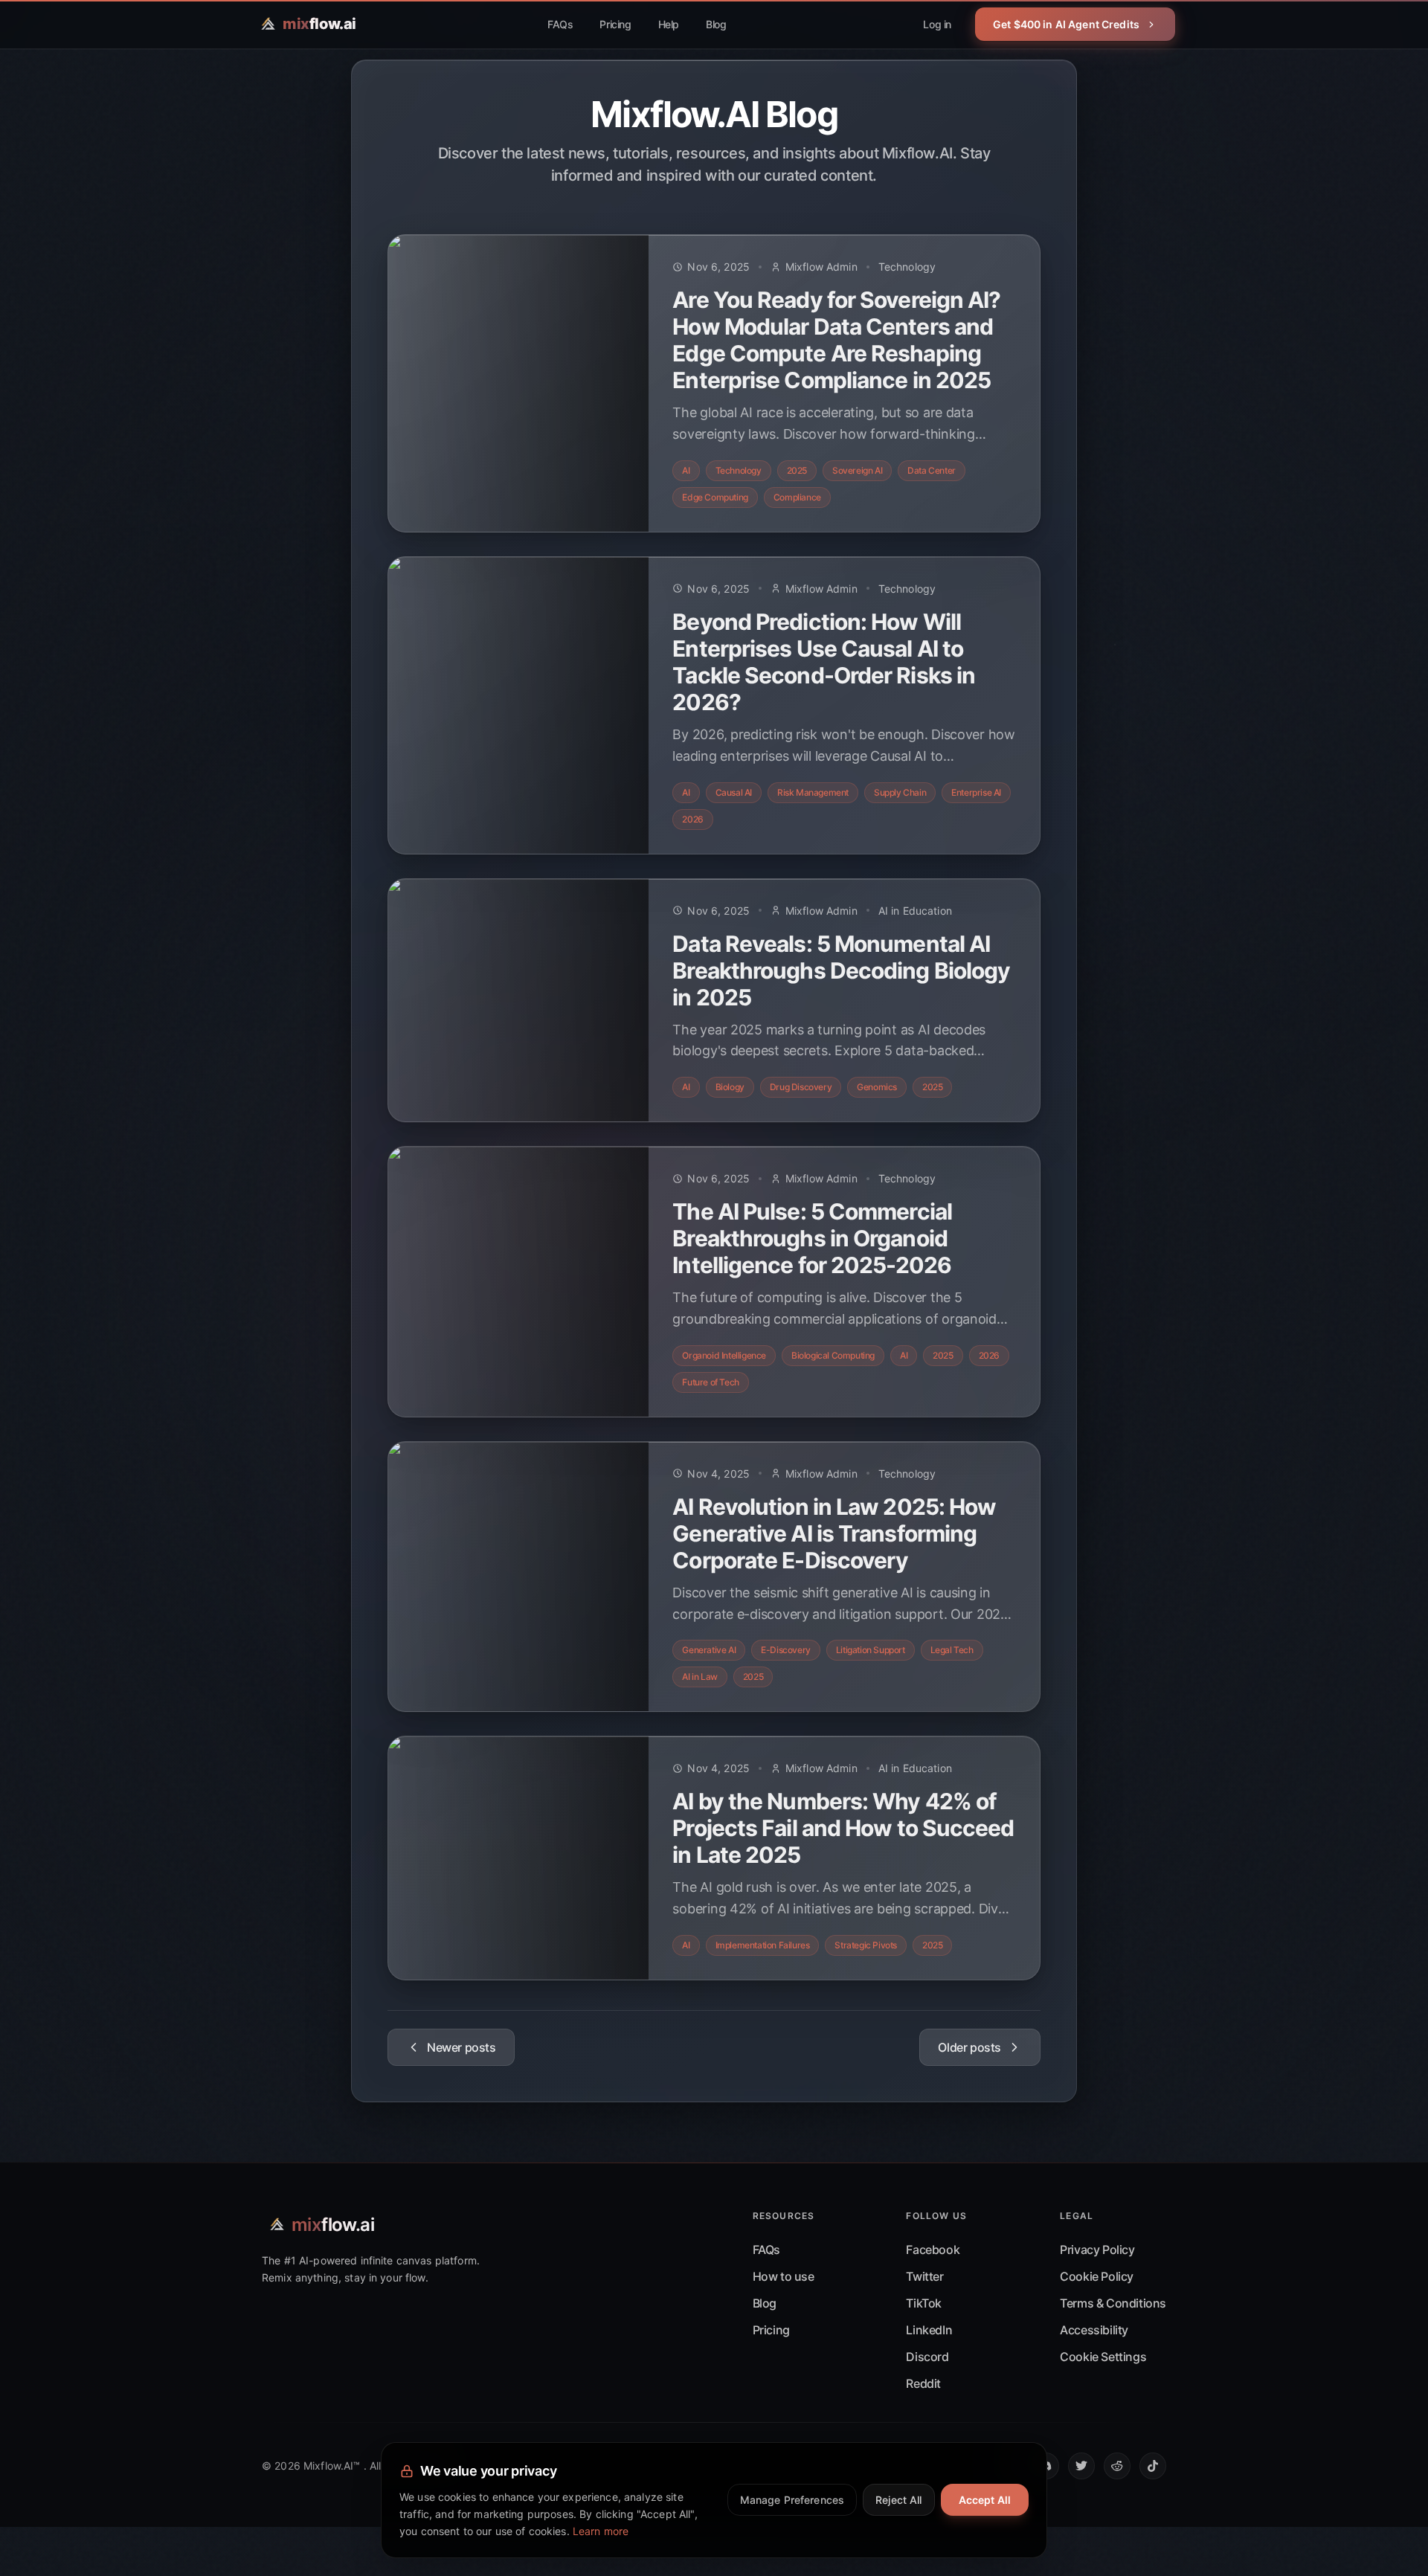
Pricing (615, 24)
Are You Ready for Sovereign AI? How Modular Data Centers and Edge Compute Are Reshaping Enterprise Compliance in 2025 (836, 340)
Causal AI (734, 792)
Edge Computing (715, 497)
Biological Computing (833, 1355)
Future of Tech (710, 1382)
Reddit (923, 2383)
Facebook (933, 2250)
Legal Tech (952, 1650)
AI (686, 470)
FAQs (560, 24)
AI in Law (699, 1677)
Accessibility (1094, 2330)
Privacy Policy (1097, 2250)
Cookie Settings (1103, 2357)
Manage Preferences (792, 2500)
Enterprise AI (976, 792)
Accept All (985, 2500)
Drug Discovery (801, 1087)
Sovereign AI (857, 470)
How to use (784, 2276)
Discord (927, 2357)
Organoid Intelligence (724, 1355)
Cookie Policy (1097, 2276)
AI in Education (915, 911)
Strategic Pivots (866, 1945)
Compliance (797, 497)
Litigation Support (871, 1650)
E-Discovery (786, 1650)
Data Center (932, 470)
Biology (730, 1087)
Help (669, 24)
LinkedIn (929, 2330)
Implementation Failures (763, 1945)
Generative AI (709, 1650)
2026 (692, 819)
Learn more (601, 2531)
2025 (797, 470)
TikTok (924, 2303)
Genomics (877, 1087)
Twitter (924, 2276)
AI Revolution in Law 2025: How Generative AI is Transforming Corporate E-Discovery (834, 1533)
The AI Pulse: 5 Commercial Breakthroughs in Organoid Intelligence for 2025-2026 (812, 1238)
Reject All (898, 2500)
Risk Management (813, 792)
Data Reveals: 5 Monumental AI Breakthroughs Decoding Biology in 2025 (841, 970)
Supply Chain (900, 792)
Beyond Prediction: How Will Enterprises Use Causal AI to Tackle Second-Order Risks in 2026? (824, 662)
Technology (907, 267)
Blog (716, 24)
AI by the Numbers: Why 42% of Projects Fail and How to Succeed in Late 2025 (843, 1828)
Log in (937, 24)
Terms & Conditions (1113, 2303)
